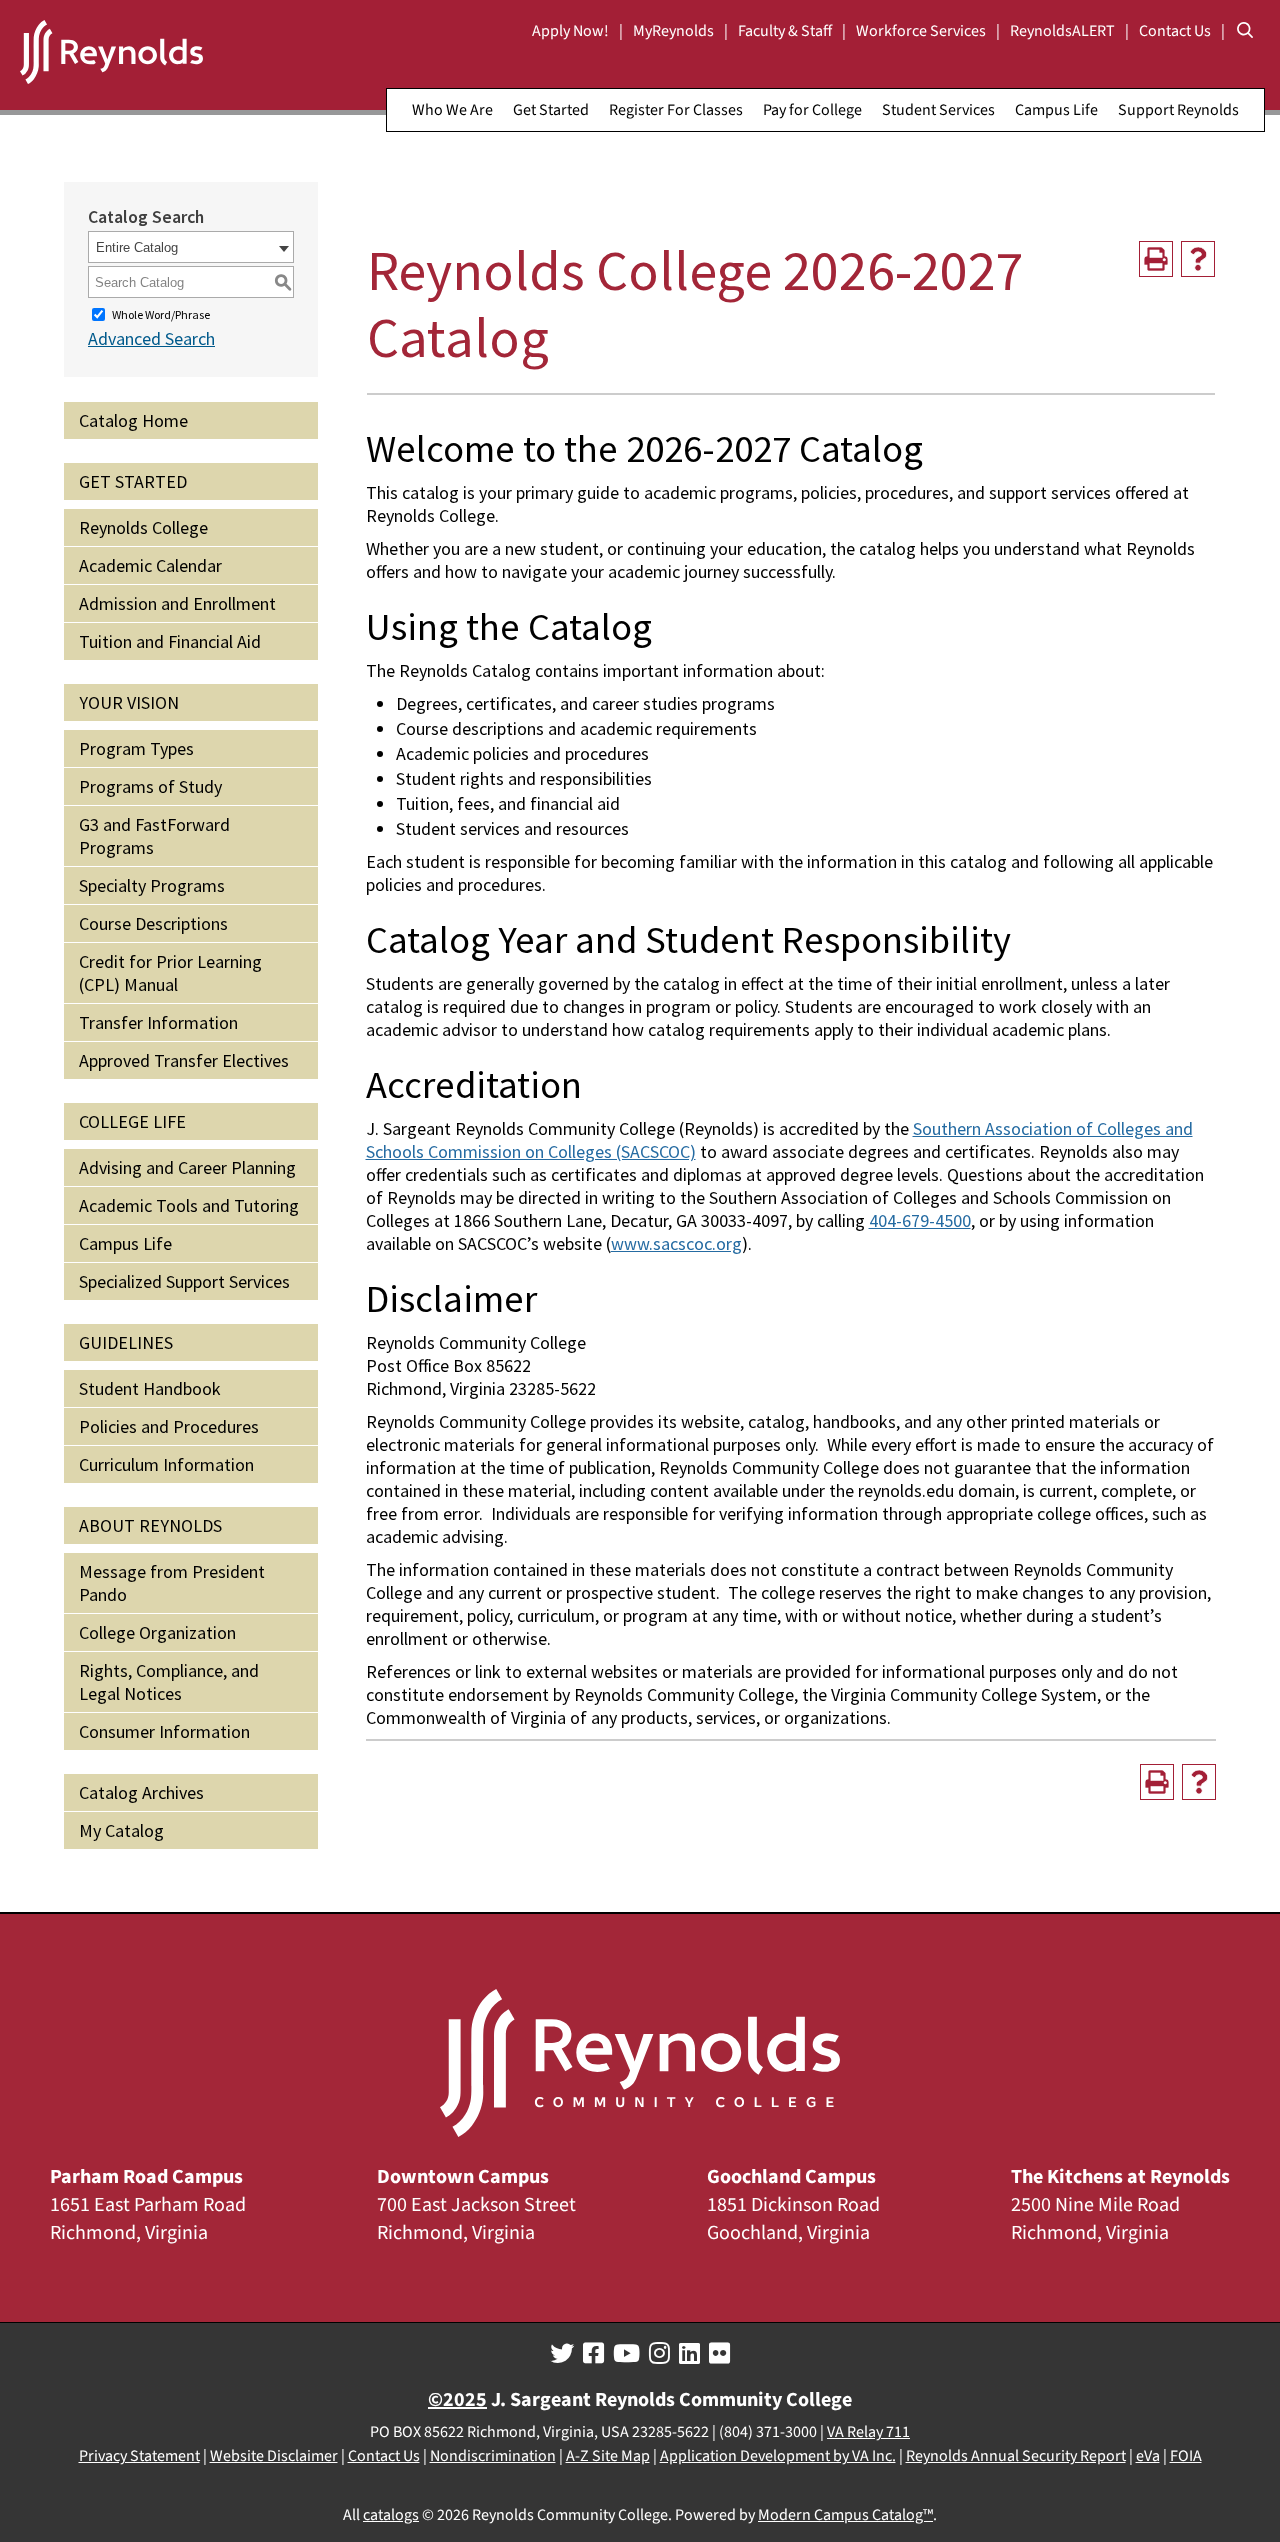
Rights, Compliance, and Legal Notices (169, 1682)
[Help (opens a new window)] (1198, 259)
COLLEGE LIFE (132, 1121)
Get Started (551, 110)
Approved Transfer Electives (184, 1060)
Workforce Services (921, 31)
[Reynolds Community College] (111, 55)
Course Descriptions (153, 923)
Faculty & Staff (785, 31)
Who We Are (452, 110)
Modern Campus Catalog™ (845, 2515)
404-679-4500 (920, 1220)
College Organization (157, 1632)
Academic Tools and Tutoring (189, 1205)
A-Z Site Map (608, 2456)
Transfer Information (158, 1022)
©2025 (457, 2400)
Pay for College (812, 110)
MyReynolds (673, 31)
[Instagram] (659, 2354)
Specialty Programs (152, 885)
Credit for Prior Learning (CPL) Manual (170, 973)
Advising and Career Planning (187, 1167)
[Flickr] (719, 2354)
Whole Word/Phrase (161, 314)
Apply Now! (570, 31)
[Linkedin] (689, 2354)
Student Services (938, 110)
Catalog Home (133, 420)
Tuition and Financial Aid (170, 641)
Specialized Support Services (184, 1281)
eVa (1148, 2456)
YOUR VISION (129, 702)
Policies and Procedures (169, 1426)
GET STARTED (133, 481)
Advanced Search (151, 338)
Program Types (136, 748)
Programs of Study (150, 786)
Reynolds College (143, 527)
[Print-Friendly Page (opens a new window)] (1156, 259)
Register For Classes (676, 110)
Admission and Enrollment (177, 603)
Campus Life (1056, 110)
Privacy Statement (139, 2456)
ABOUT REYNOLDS (150, 1525)
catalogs (391, 2515)
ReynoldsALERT (1062, 31)
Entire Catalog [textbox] (137, 247)
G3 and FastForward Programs (154, 836)
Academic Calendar (150, 565)
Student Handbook (150, 1388)
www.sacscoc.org (676, 1243)
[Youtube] (626, 2354)
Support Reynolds (1178, 110)
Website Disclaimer (274, 2456)
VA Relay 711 (868, 2432)
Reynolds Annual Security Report (1016, 2456)
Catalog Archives (141, 1792)
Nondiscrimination (493, 2456)
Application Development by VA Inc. (778, 2456)
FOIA (1186, 2456)
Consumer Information (164, 1731)
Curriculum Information (166, 1464)
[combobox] (191, 247)
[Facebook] (593, 2354)
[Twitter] (562, 2354)
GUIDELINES (126, 1342)
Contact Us (1175, 31)
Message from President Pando (172, 1583)
